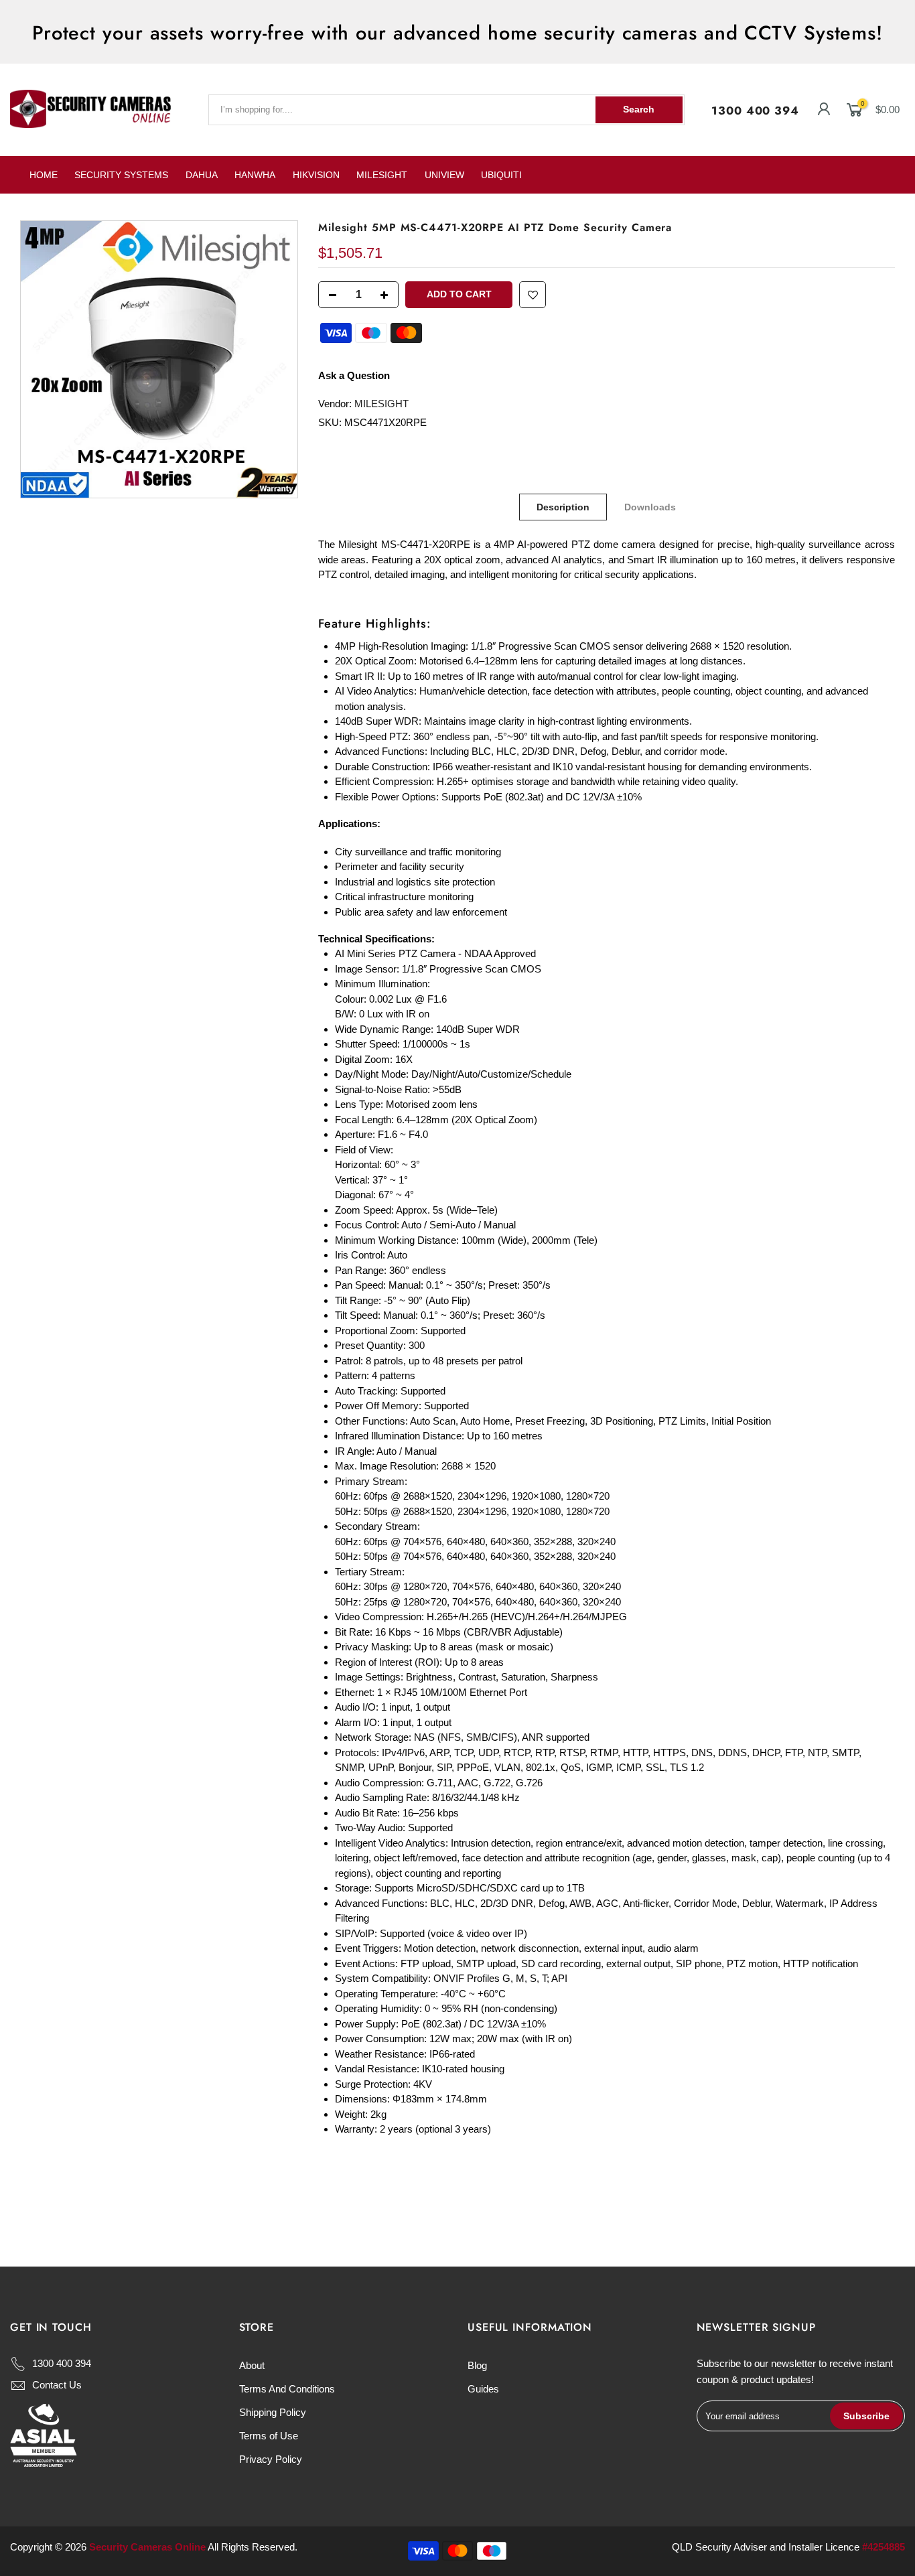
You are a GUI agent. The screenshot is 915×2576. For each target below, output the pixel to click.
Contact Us (57, 2385)
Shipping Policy (273, 2412)
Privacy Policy (271, 2459)
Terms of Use (269, 2436)
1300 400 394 (755, 111)
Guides (483, 2389)
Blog (477, 2365)
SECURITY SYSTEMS (121, 175)
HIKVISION (316, 175)
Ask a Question (354, 375)
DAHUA (202, 175)
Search (639, 109)
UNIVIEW (444, 175)
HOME (44, 175)
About (252, 2365)
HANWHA (255, 175)
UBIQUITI (501, 175)
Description (564, 507)
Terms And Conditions (287, 2389)
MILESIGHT (382, 175)
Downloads (651, 507)
